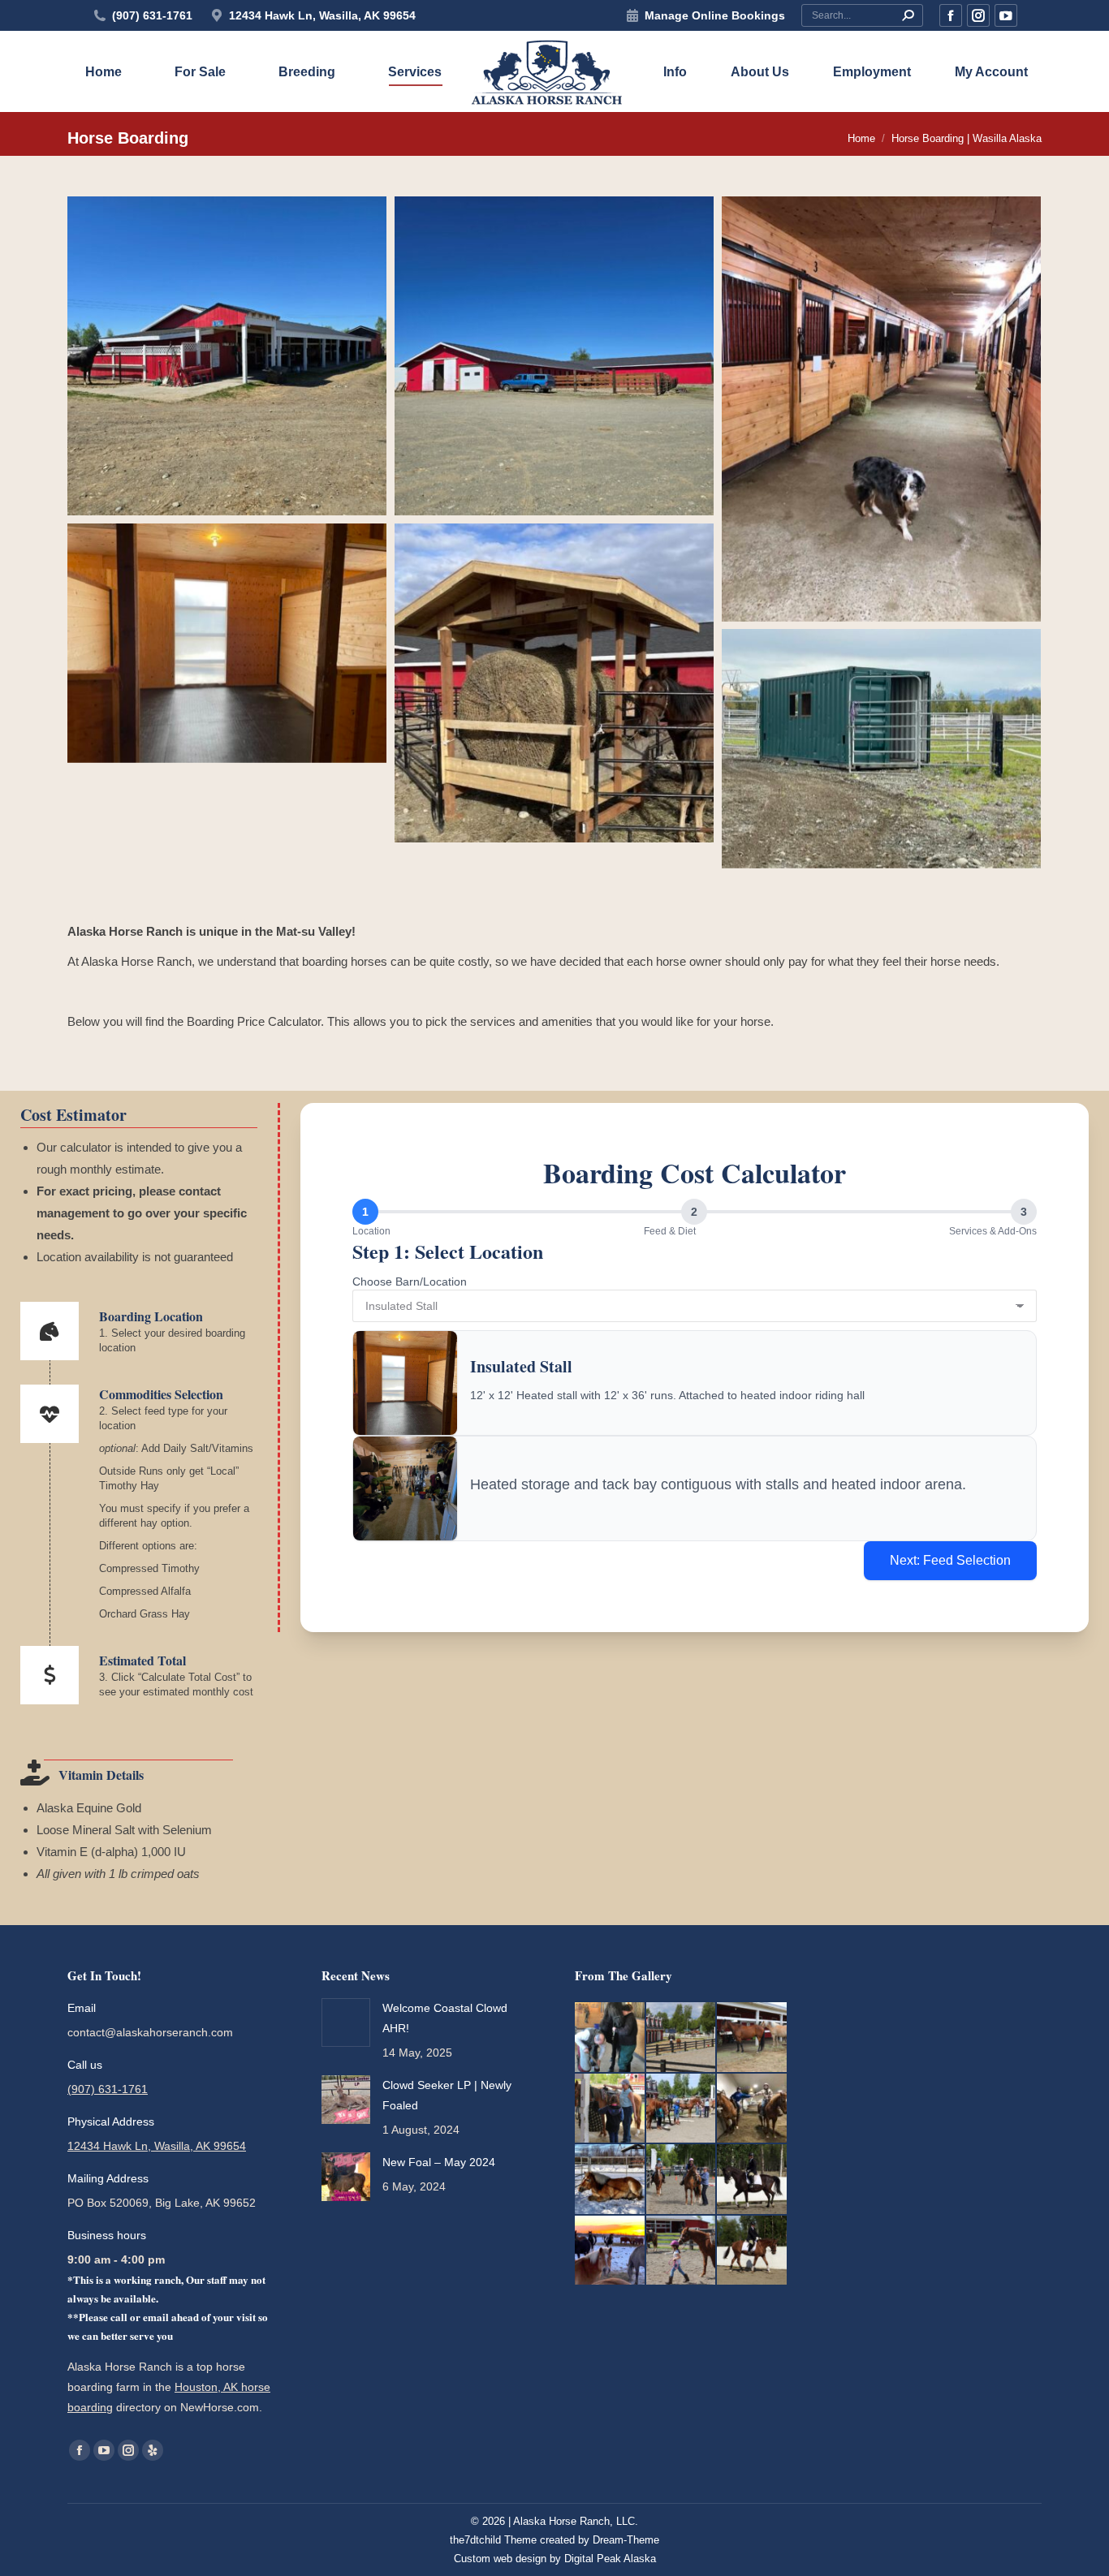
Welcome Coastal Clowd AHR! (445, 2018)
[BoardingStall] (227, 643)
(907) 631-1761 (152, 15)
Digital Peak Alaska (610, 2559)
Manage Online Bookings (715, 15)
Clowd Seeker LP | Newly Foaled (447, 2095)
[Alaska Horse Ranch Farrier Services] (611, 2038)
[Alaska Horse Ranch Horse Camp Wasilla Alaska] (611, 2109)
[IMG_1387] (753, 2109)
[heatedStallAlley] (881, 409)
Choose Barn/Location (410, 1282)
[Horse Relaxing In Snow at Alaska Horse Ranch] (611, 2180)
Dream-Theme (626, 2540)
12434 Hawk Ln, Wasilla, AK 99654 (322, 15)
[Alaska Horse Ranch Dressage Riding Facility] (753, 2180)
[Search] (908, 15)
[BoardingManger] (554, 683)
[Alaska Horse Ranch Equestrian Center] (682, 2038)
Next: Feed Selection (950, 1560)
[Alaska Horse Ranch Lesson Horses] (753, 2038)
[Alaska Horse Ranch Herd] (611, 2251)
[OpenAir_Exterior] (227, 356)
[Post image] (346, 2022)
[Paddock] (881, 749)
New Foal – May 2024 (439, 2162)
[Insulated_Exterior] (554, 356)
